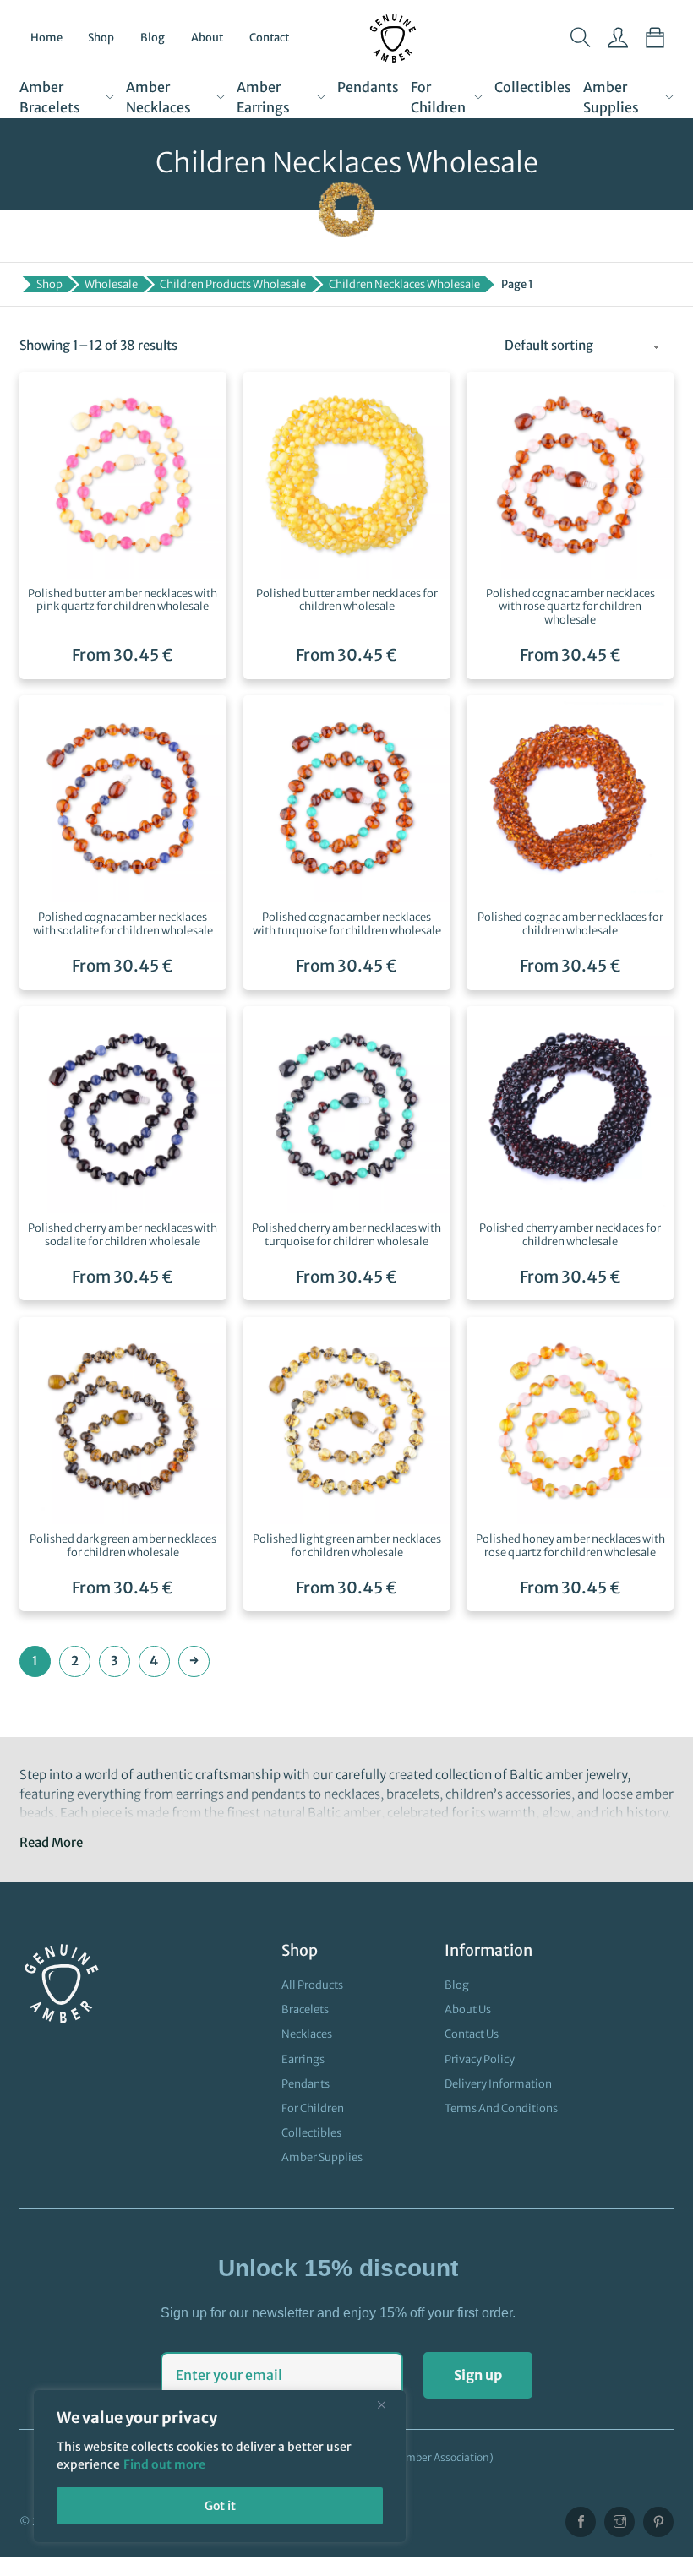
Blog (153, 38)
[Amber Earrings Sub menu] (321, 97)
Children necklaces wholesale (404, 284)
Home (46, 38)
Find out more (164, 2464)
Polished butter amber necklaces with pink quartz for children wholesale (123, 600)
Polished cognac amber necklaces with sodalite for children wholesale (123, 924)
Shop (101, 38)
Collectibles (533, 87)
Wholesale (111, 284)
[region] (220, 2466)
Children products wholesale (233, 284)
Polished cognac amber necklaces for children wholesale (570, 924)
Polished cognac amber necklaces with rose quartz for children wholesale (570, 607)
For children (438, 97)
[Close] (388, 2404)
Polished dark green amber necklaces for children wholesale (123, 1546)
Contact (269, 38)
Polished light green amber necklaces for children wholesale (347, 1546)
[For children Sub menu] (478, 97)
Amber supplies (611, 97)
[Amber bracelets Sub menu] (110, 97)
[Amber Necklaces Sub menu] (221, 97)
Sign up (478, 2375)
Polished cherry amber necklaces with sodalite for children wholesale (123, 1235)
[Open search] (581, 38)
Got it (220, 2506)
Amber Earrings (263, 97)
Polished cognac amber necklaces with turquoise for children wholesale (347, 924)
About (207, 38)
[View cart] (655, 38)
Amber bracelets (50, 97)
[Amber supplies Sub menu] (669, 97)
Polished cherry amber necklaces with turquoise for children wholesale (346, 1235)
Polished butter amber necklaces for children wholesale (347, 600)
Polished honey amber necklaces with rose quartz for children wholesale (570, 1546)
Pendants (368, 87)
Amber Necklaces (158, 97)
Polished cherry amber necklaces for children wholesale (570, 1235)
